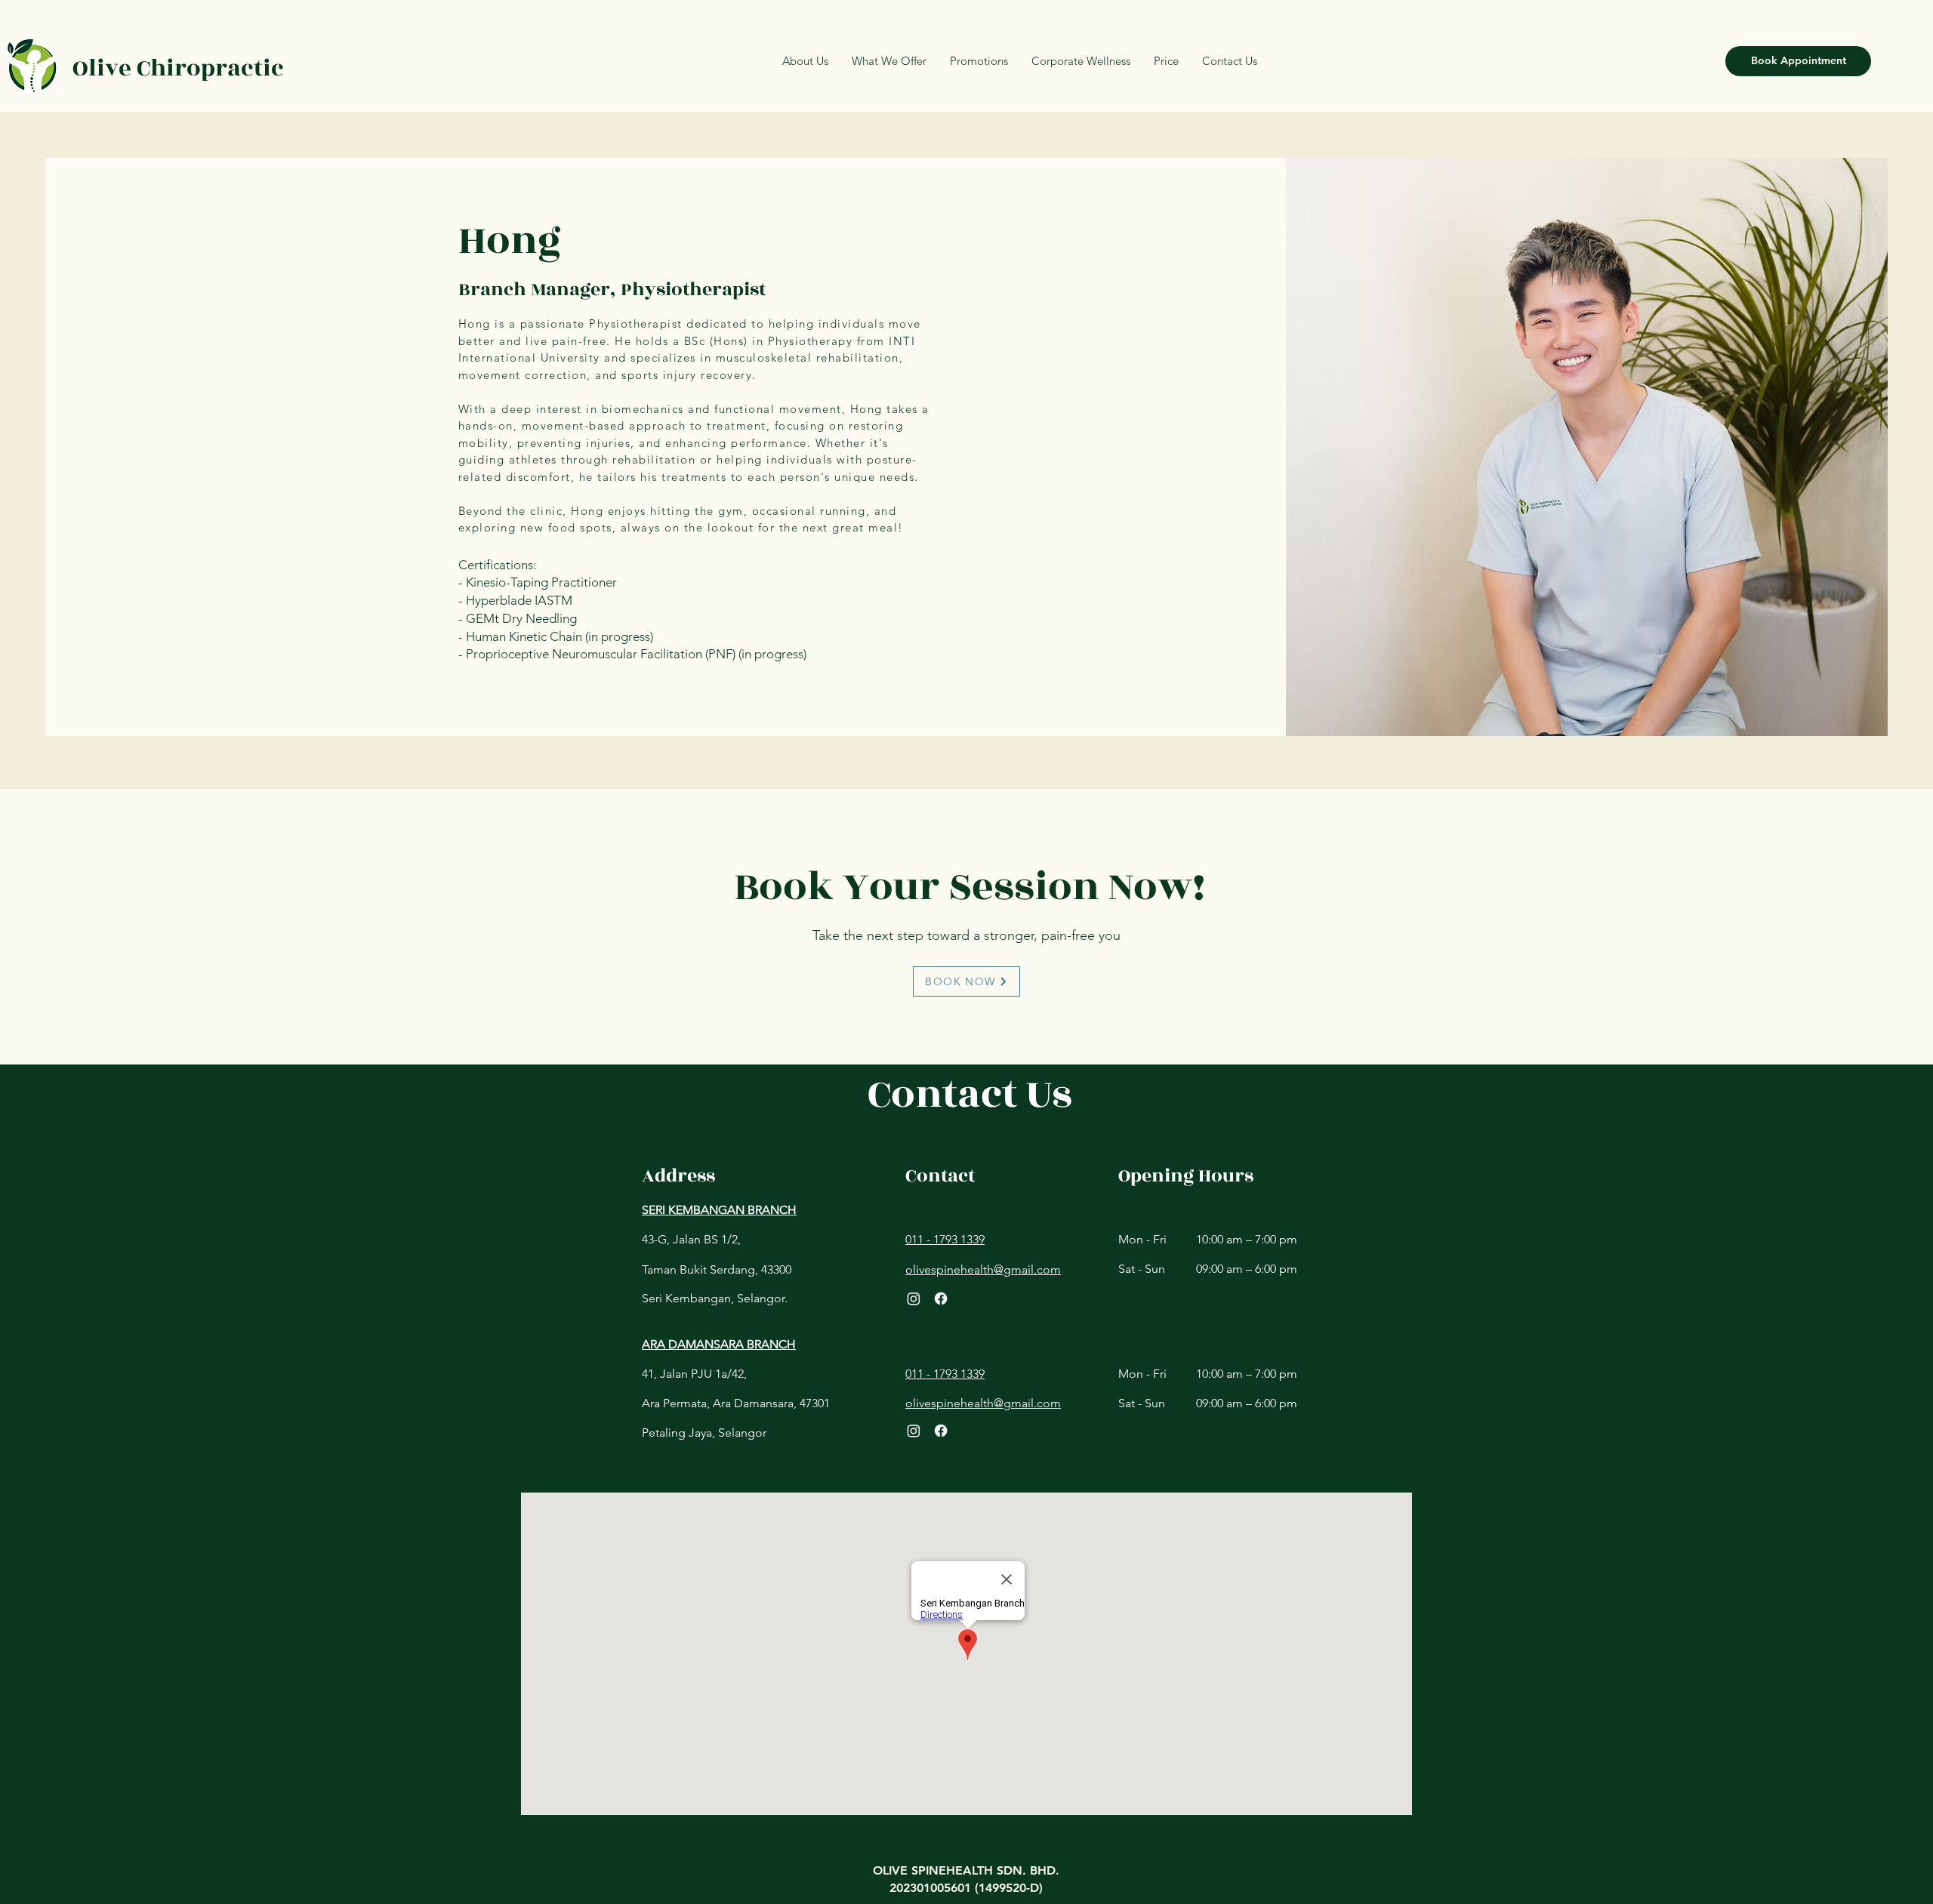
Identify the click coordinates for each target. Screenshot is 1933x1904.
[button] (1166, 61)
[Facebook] (941, 1299)
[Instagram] (914, 1299)
